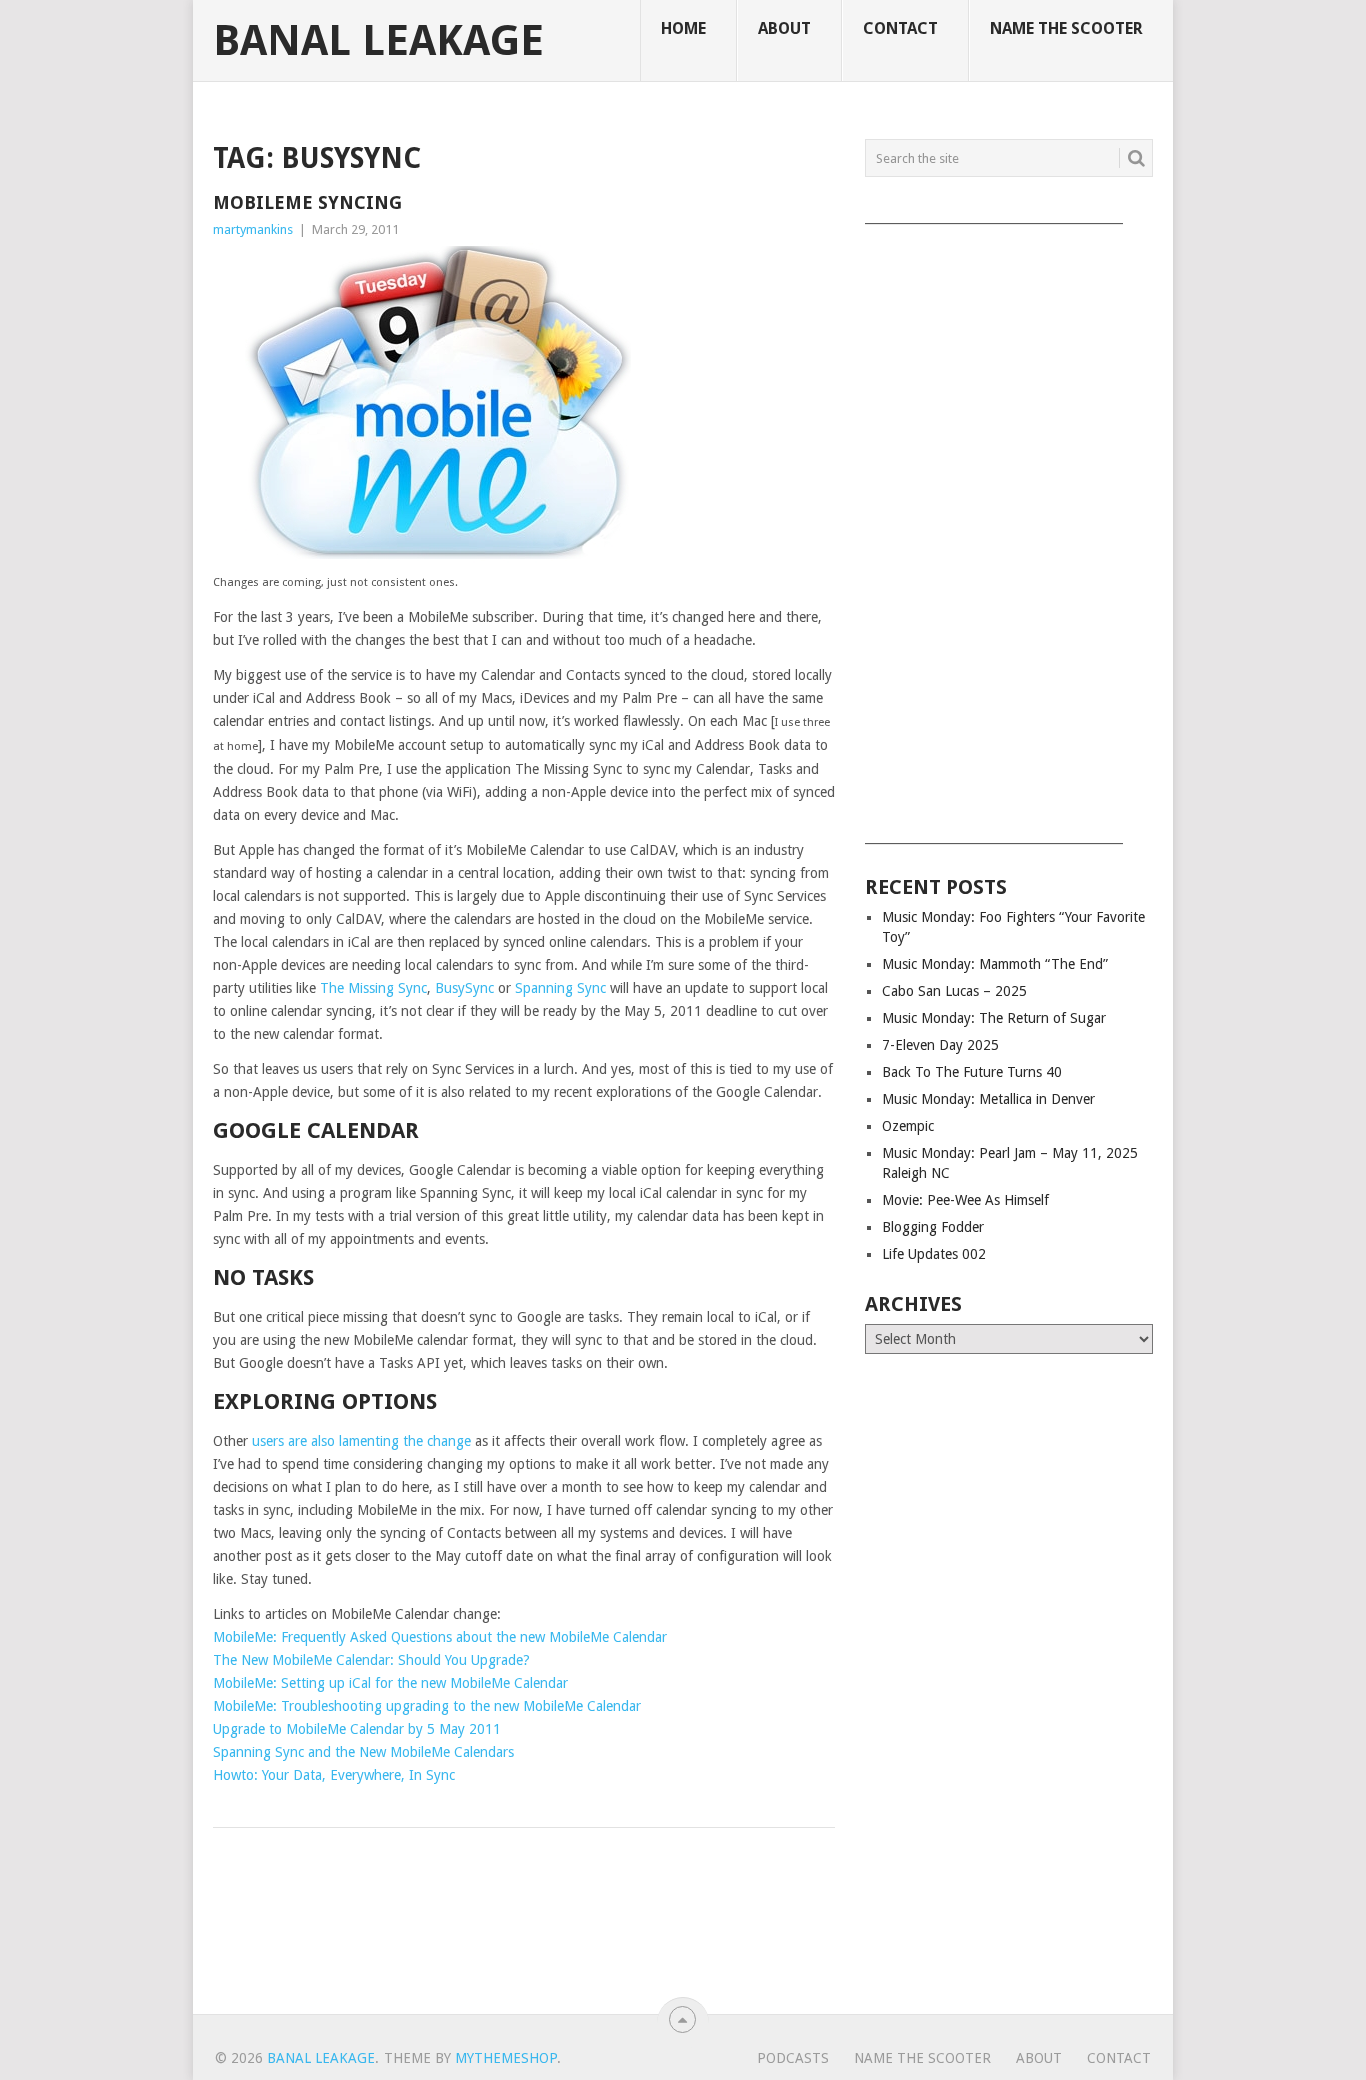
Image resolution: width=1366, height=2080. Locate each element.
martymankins (253, 229)
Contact (900, 28)
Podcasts (793, 2058)
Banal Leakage (378, 41)
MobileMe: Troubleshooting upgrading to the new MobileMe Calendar (427, 1706)
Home (683, 28)
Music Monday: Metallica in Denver (988, 1099)
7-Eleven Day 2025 (940, 1045)
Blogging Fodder (933, 1227)
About (784, 28)
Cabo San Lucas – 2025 (954, 991)
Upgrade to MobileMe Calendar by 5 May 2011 (357, 1729)
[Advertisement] (1009, 527)
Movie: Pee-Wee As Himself (965, 1200)
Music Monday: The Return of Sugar (994, 1018)
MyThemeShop (506, 2058)
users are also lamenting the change (361, 1441)
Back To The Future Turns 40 (972, 1072)
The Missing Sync (373, 988)
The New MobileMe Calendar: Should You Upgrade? (371, 1660)
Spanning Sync (560, 988)
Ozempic (908, 1126)
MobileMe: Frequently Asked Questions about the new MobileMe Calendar (440, 1637)
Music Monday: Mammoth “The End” (995, 964)
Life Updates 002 (934, 1254)
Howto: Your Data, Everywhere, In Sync (334, 1775)
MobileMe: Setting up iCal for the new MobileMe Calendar (390, 1683)
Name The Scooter (1066, 28)
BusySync (464, 988)
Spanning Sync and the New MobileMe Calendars (363, 1752)
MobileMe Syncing (307, 202)
